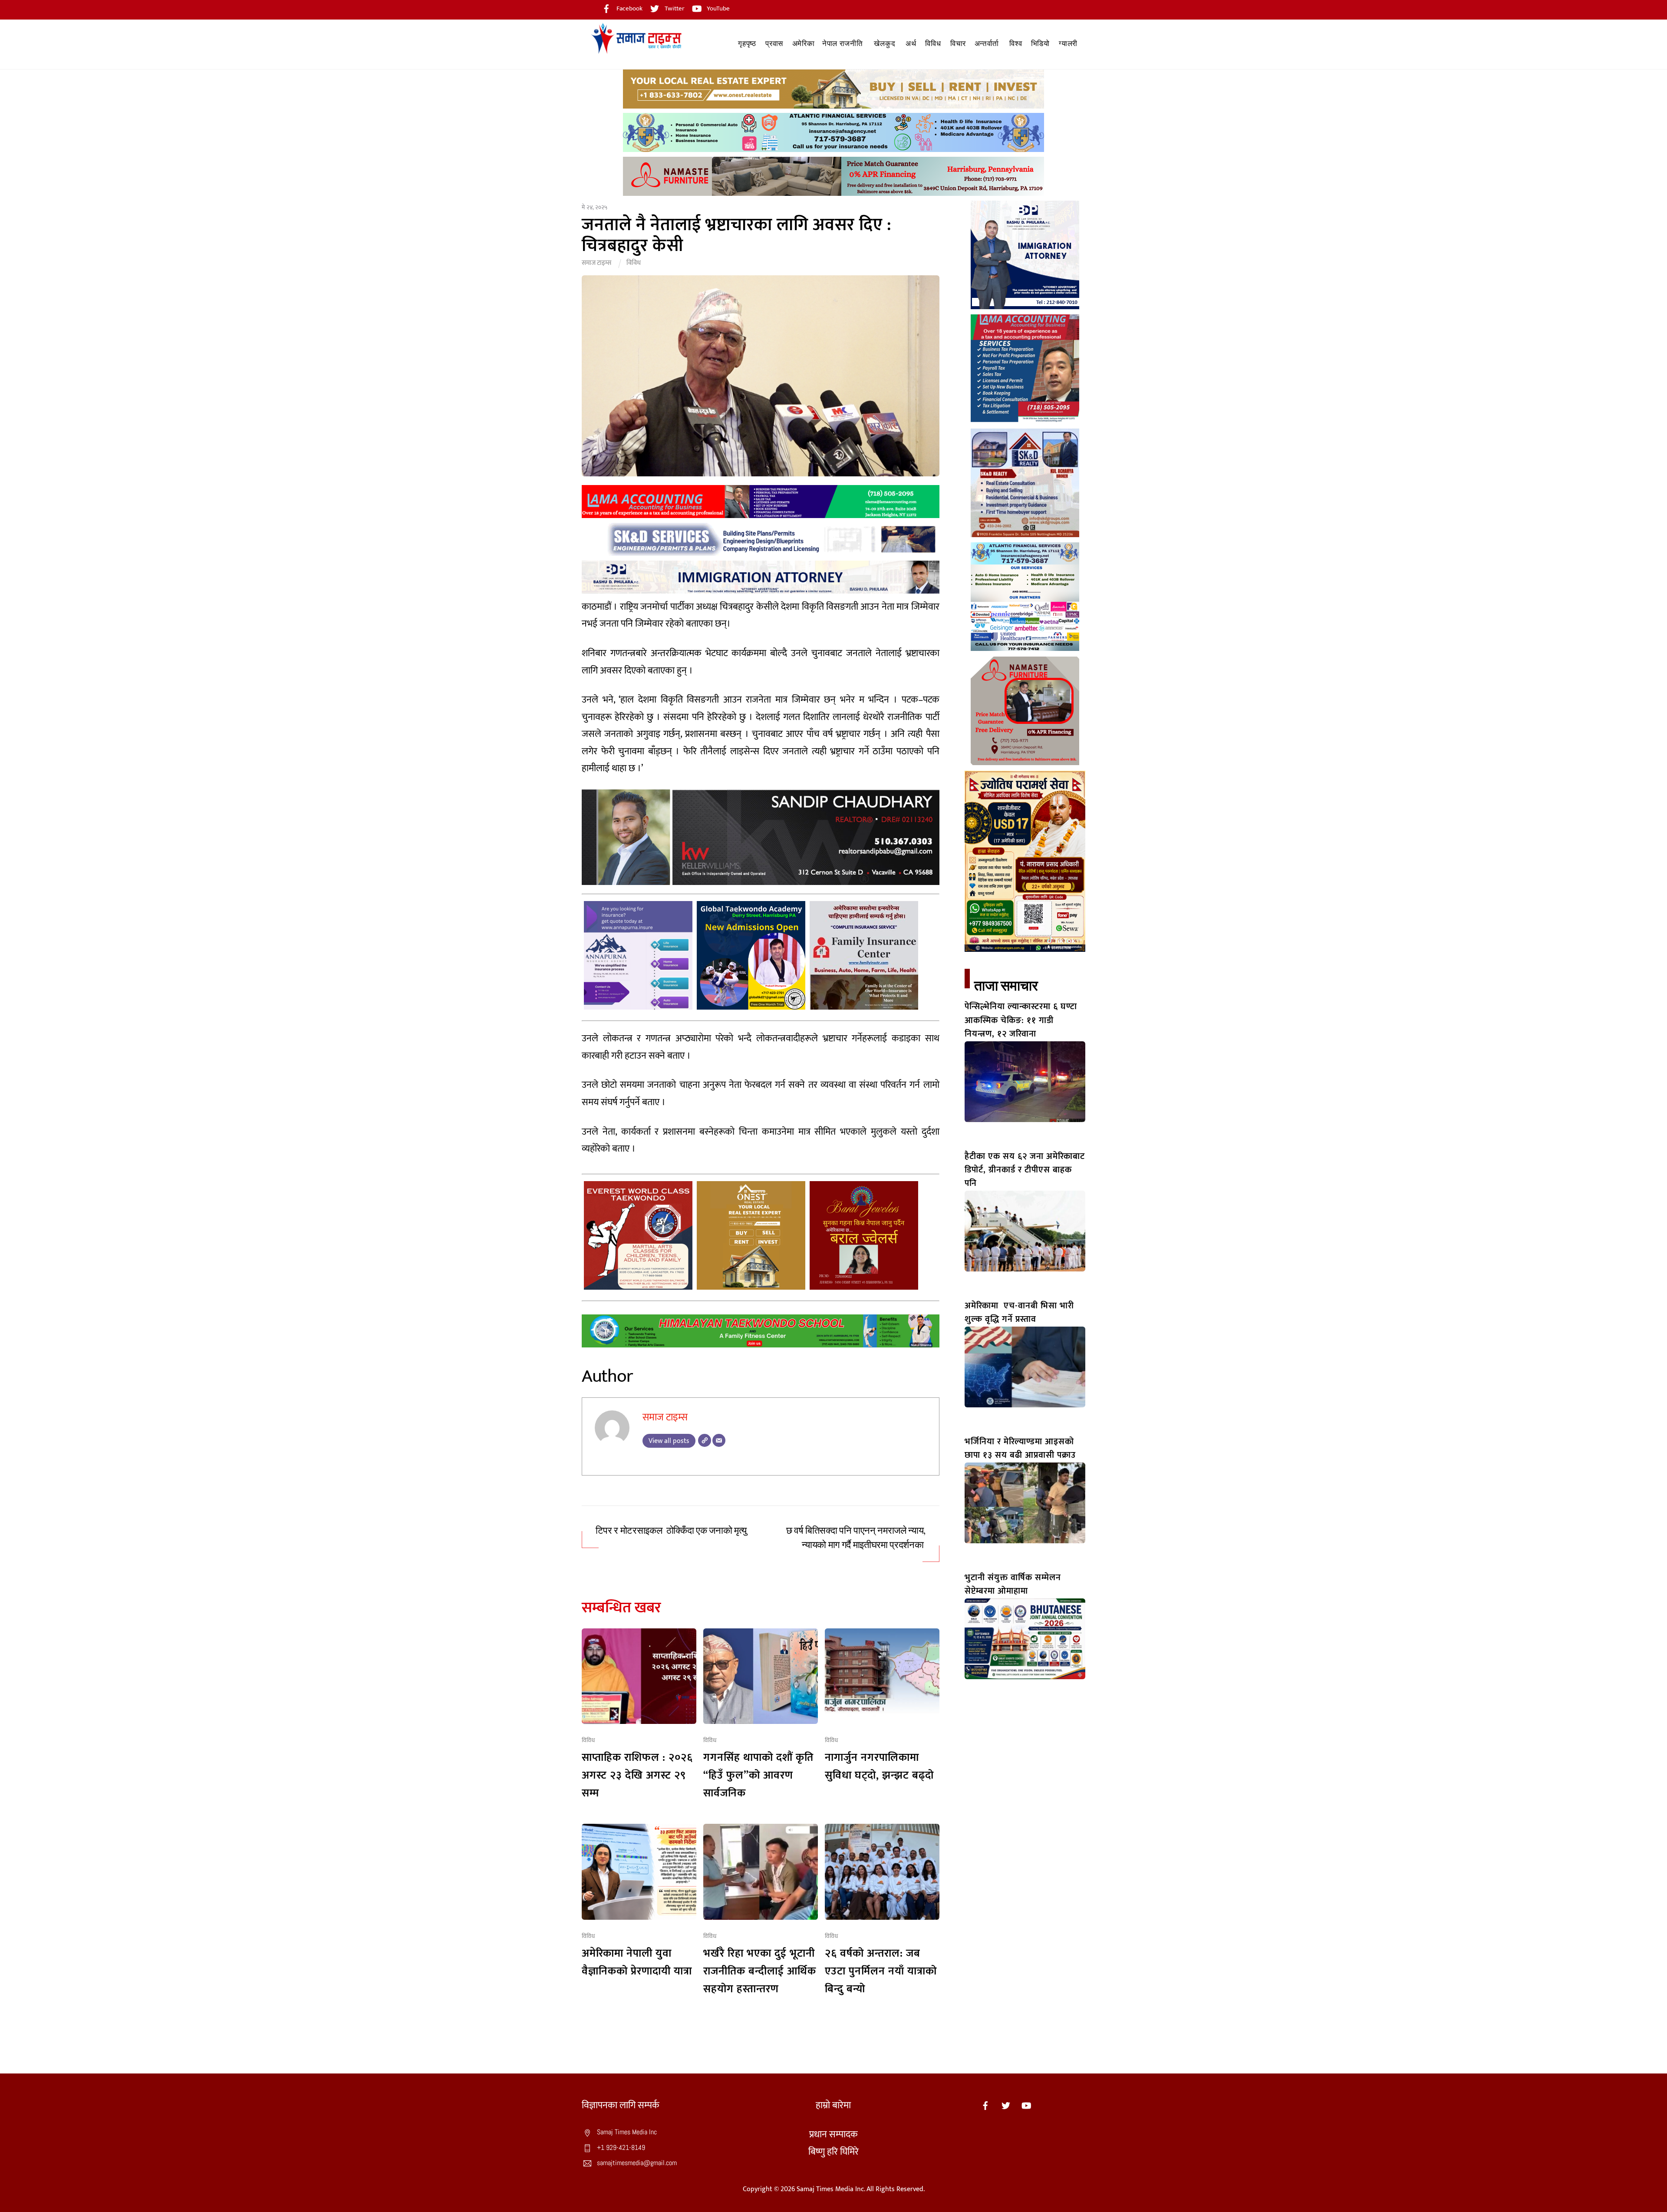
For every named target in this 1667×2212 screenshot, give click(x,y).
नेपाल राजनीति (843, 44)
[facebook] (985, 2105)
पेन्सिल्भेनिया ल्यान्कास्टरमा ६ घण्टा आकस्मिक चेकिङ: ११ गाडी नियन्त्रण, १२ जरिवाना (1021, 1020)
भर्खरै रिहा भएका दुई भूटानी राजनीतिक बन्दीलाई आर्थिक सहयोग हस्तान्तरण (760, 1971)
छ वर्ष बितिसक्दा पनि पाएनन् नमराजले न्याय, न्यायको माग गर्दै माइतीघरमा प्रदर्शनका (856, 1538)
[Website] (705, 1440)
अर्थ (911, 44)
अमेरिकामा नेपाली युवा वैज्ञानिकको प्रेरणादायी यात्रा (637, 1962)
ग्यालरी (1068, 44)
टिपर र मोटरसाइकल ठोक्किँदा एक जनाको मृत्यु (671, 1531)
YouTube (718, 8)
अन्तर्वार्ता (987, 44)
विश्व (1016, 44)
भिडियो (1040, 44)
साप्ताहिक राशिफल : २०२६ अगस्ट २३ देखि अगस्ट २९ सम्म (637, 1775)
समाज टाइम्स (596, 263)
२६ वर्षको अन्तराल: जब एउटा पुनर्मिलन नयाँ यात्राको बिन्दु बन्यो (881, 1971)
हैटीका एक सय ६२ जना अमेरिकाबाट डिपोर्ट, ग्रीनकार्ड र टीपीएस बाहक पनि (1025, 1170)
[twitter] (1006, 2105)
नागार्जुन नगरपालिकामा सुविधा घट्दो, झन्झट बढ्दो (879, 1766)
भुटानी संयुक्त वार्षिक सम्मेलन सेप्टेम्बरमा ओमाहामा (1013, 1584)
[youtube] (1026, 2105)
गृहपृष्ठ (747, 44)
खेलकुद (885, 44)
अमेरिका (804, 44)
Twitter (674, 8)
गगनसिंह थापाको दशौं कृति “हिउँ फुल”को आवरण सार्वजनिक (758, 1775)
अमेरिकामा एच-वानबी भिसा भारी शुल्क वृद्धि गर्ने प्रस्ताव (1019, 1312)
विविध (933, 44)
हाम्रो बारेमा (833, 2105)
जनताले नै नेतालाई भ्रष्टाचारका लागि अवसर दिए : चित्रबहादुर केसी (737, 235)
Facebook (629, 8)
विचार (958, 44)
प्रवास (774, 44)
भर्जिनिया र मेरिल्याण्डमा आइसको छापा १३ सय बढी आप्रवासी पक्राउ (1020, 1448)
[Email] (719, 1440)
